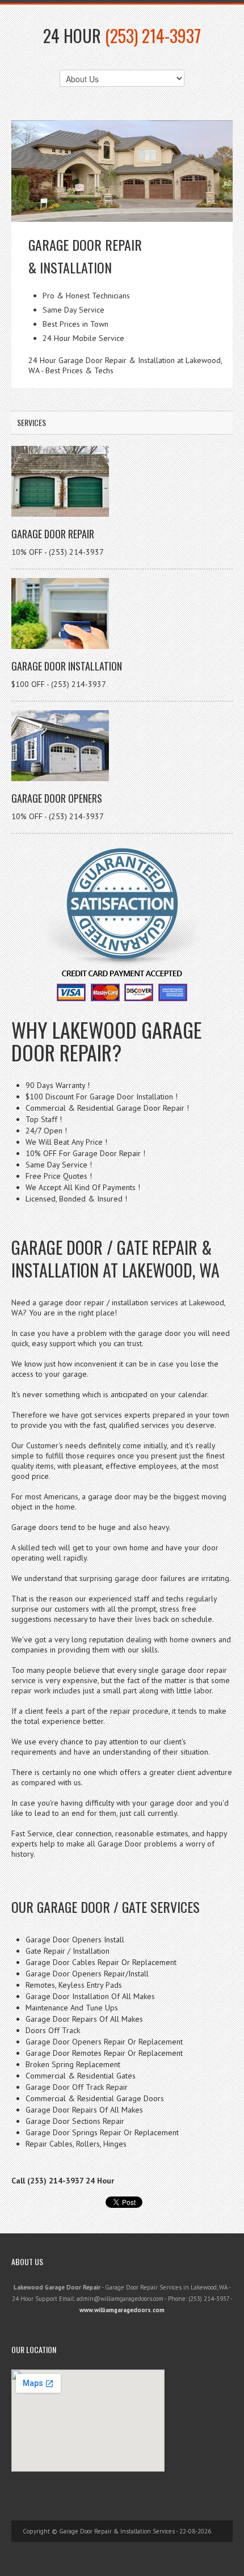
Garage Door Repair (53, 534)
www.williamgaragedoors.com (122, 2310)
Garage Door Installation (67, 666)
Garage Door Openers (57, 798)
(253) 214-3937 (153, 35)
